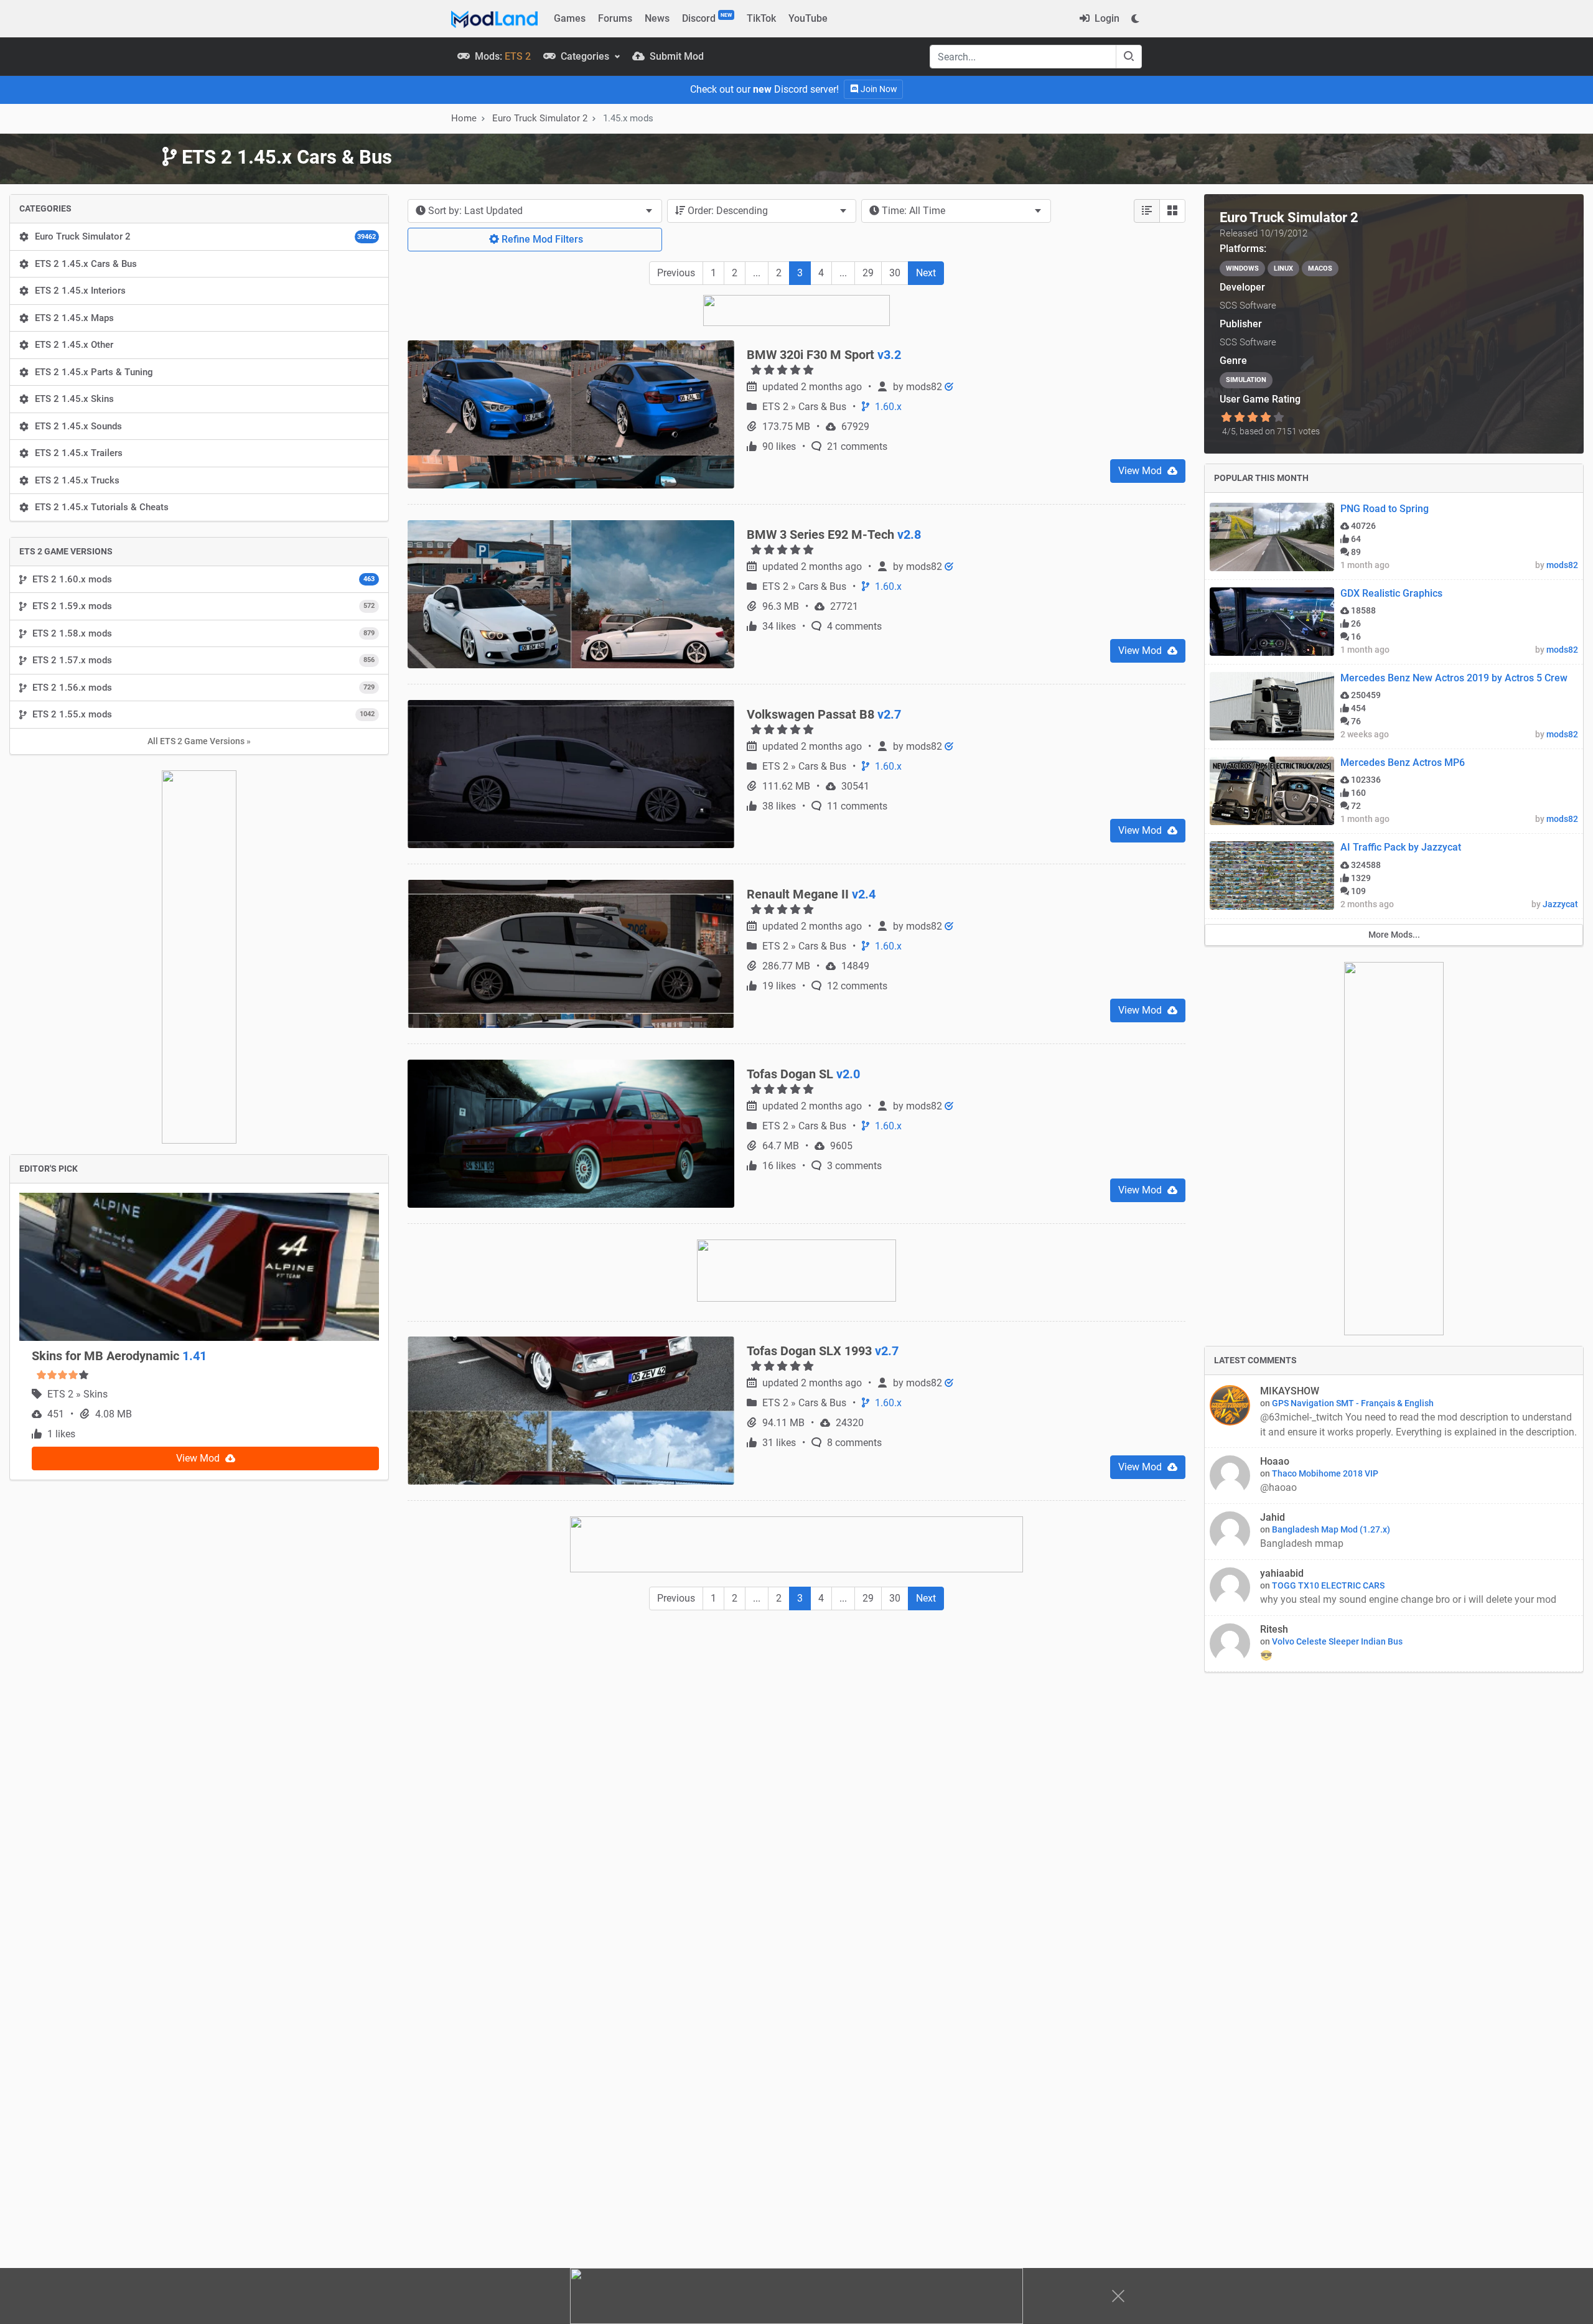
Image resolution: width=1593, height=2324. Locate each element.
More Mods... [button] (1394, 935)
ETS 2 (62, 1016)
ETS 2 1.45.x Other (74, 345)
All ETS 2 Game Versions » (199, 741)
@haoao (1280, 1487)
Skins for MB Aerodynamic (119, 978)
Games (570, 18)
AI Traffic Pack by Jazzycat (1401, 847)
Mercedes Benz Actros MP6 (1403, 763)
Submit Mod (675, 56)
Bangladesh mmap (1302, 1543)
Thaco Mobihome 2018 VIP (1325, 1473)
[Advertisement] (796, 1667)
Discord (707, 18)
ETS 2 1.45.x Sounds (78, 426)
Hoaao (1275, 1461)
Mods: (502, 56)
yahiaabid (1282, 1573)
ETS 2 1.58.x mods (203, 633)
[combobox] (535, 211)
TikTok (761, 18)
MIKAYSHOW (1290, 1391)
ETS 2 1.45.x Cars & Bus (86, 264)
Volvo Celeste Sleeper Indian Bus (1337, 1641)
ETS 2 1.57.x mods (203, 660)
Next (926, 273)
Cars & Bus (824, 361)
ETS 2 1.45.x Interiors (80, 291)
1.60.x (887, 361)
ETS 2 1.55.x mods (203, 714)
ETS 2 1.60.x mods (203, 579)
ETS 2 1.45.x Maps (74, 318)
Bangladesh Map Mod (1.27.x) (1331, 1529)
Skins (96, 1016)
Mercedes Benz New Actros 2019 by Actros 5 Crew (1454, 678)
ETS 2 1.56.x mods (203, 688)
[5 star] (1279, 418)
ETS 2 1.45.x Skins (74, 399)
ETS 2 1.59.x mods (203, 606)
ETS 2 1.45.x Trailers (79, 453)
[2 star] (1239, 418)
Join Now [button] (878, 89)
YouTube (808, 18)
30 (895, 273)
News (657, 18)
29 (868, 273)
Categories (585, 56)
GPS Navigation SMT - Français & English (1353, 1403)
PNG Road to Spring (1385, 509)
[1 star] (1226, 418)
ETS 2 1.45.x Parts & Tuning (94, 372)
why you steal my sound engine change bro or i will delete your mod (1408, 1599)
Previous (676, 273)
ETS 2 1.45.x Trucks (77, 480)
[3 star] (1252, 418)
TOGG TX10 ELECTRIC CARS (1328, 1585)
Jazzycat (1560, 904)
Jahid (1273, 1517)
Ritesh (1274, 1629)
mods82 (925, 341)
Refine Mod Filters (541, 239)
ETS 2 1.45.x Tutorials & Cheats (102, 507)
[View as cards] (1172, 211)
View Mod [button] (199, 1080)
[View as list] (1147, 211)
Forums (615, 18)
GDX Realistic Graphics (1391, 593)
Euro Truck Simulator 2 (205, 236)
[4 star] (1266, 418)
